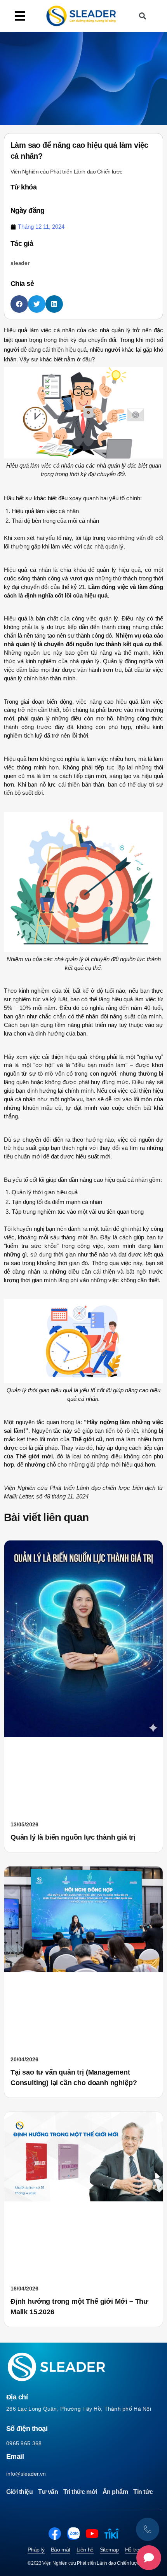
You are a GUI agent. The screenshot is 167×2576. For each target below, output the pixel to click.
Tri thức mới (80, 2492)
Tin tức (143, 2492)
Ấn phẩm (115, 2492)
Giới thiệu (19, 2492)
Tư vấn (48, 2492)
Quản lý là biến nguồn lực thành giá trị (73, 1837)
